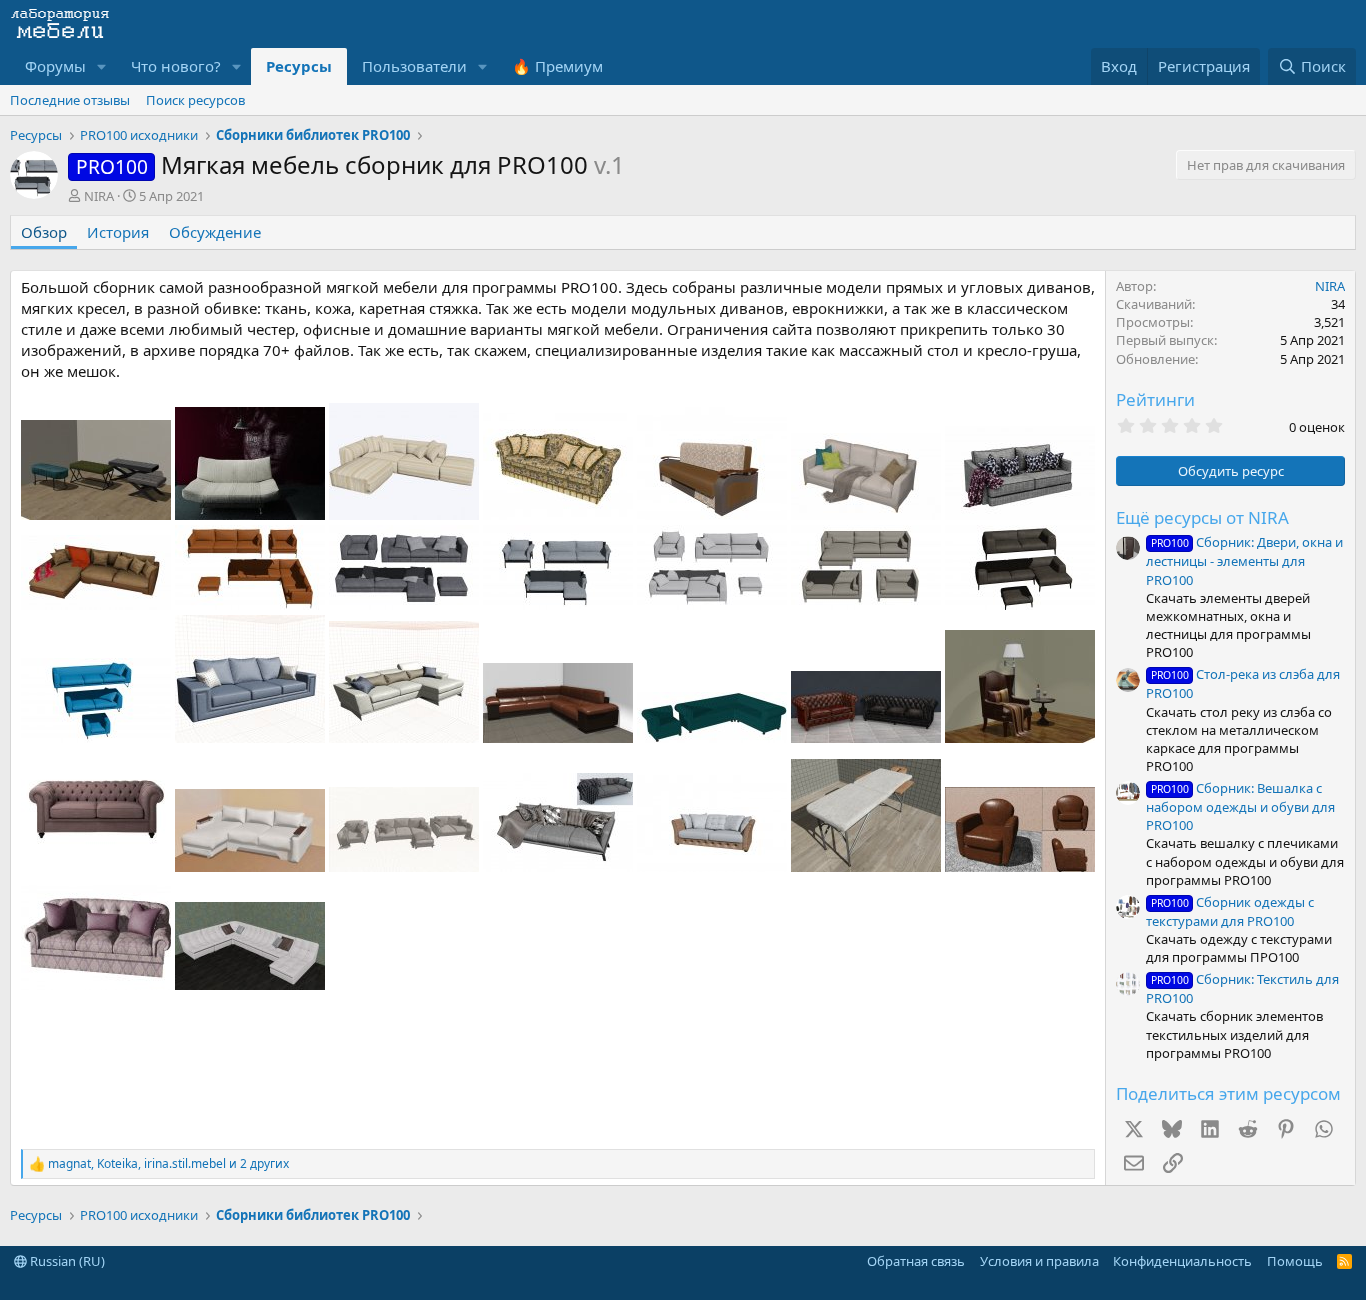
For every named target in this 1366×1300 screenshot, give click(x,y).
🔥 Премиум (557, 66)
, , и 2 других (168, 1164)
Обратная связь (916, 1261)
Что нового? (176, 66)
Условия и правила (1039, 1261)
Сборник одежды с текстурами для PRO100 (1230, 911)
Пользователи (414, 66)
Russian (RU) (66, 1261)
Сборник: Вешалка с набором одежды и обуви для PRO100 (1240, 806)
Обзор (44, 232)
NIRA (99, 196)
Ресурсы (299, 66)
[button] (102, 66)
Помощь (1295, 1261)
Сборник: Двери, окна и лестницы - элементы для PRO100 (1244, 560)
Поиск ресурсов (195, 100)
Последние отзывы (70, 100)
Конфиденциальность (1182, 1261)
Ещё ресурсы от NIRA (1202, 517)
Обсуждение (215, 232)
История (118, 232)
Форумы (55, 66)
